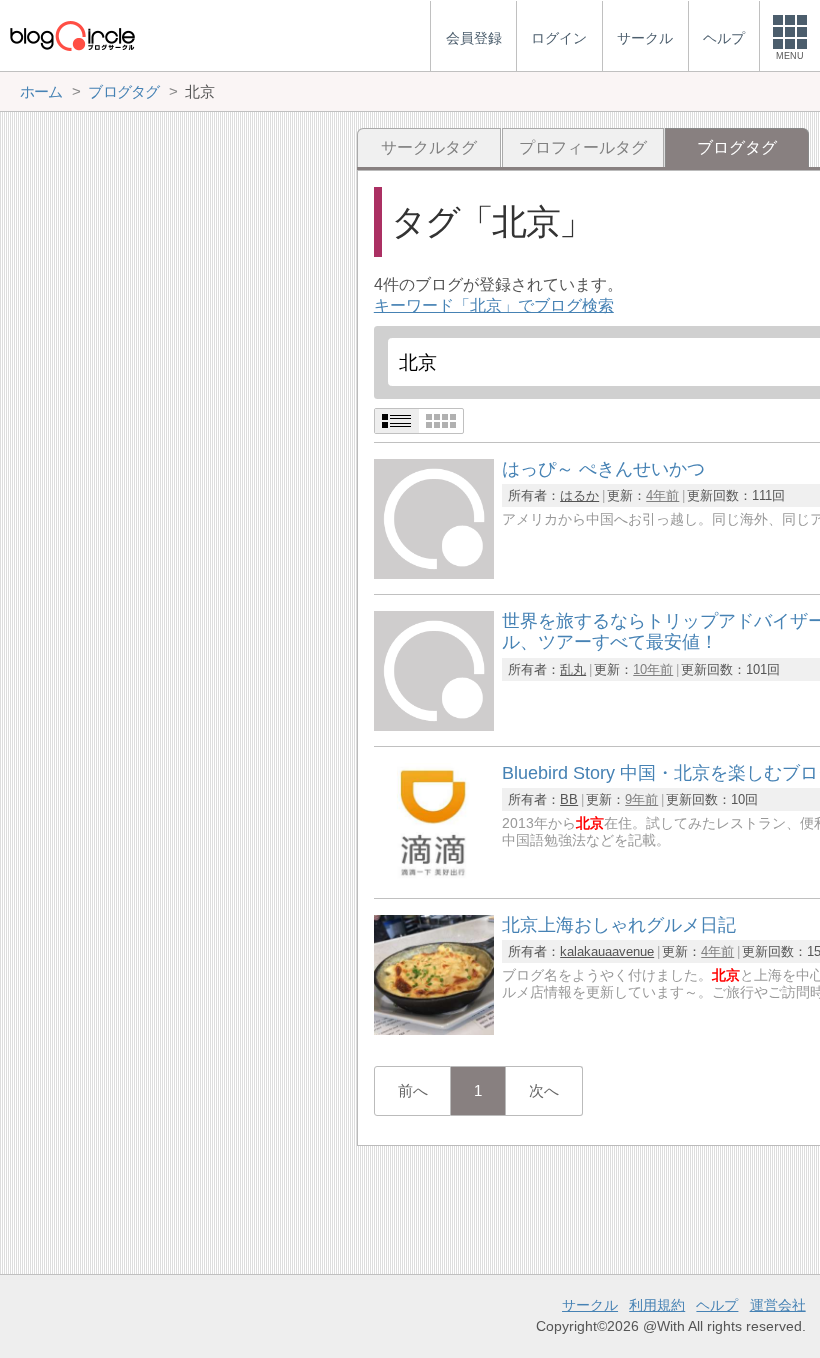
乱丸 (573, 669)
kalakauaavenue (607, 951)
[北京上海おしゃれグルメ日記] (434, 1029)
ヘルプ (717, 1305)
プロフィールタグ (583, 147)
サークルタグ (429, 147)
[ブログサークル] (72, 35)
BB (569, 799)
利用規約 (657, 1305)
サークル (590, 1305)
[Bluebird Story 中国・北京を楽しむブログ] (434, 877)
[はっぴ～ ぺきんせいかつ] (434, 573)
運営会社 (778, 1305)
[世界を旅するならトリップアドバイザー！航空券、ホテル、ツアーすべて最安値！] (434, 725)
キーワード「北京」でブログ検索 (494, 305)
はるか (579, 495)
